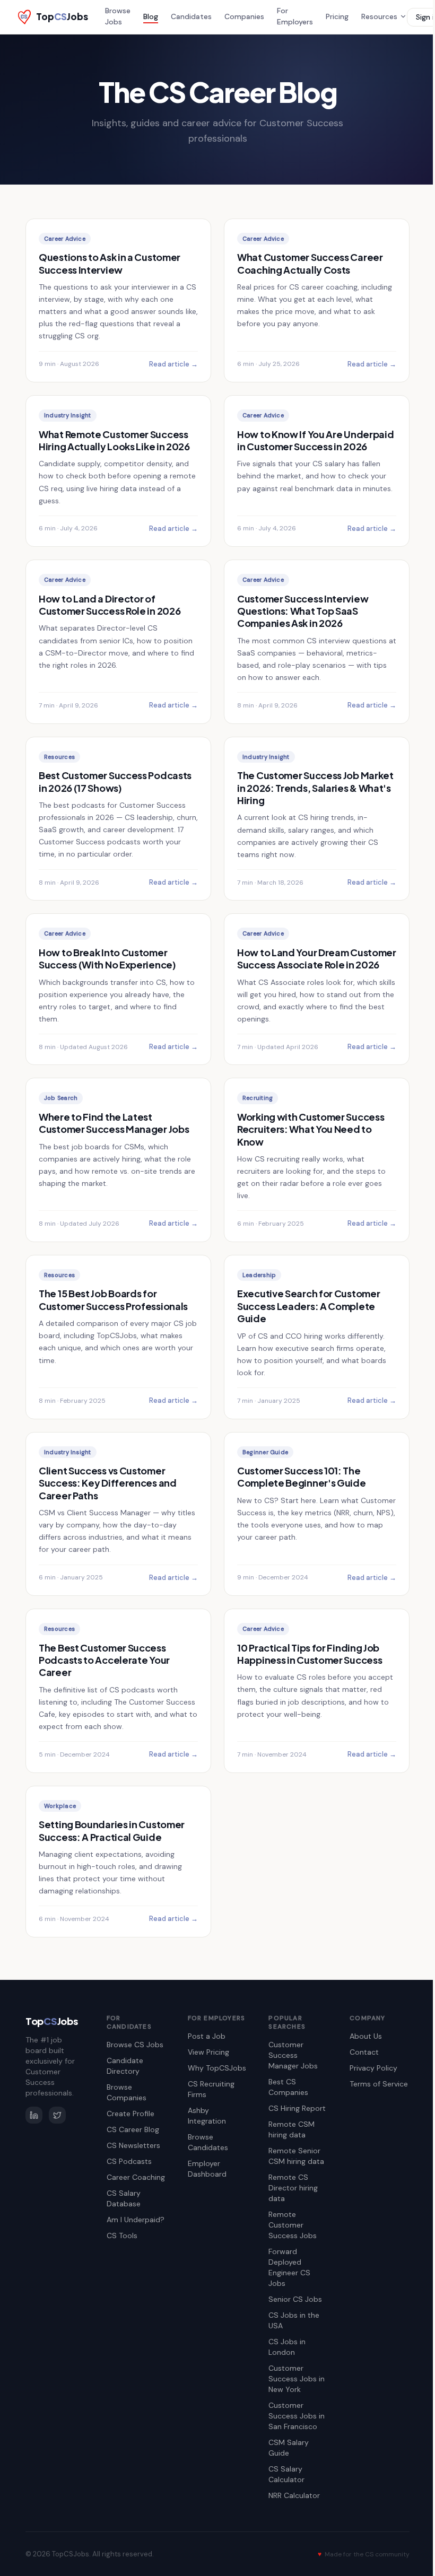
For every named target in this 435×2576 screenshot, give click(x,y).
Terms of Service (379, 2084)
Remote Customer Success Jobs (293, 2225)
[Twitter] (57, 2115)
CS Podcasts (129, 2161)
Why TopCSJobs (217, 2068)
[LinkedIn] (34, 2115)
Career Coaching (136, 2177)
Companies (244, 16)
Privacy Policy (373, 2068)
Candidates (191, 16)
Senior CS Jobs (295, 2299)
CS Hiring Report (297, 2108)
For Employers (295, 16)
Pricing (337, 16)
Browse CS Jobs (135, 2045)
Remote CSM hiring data (292, 2129)
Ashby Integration (207, 2116)
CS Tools (122, 2236)
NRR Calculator (294, 2495)
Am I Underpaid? (136, 2220)
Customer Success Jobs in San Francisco (297, 2416)
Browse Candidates (208, 2142)
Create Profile (130, 2114)
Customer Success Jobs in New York (297, 2379)
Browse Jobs (118, 16)
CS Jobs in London (287, 2347)
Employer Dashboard (207, 2169)
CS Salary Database (124, 2198)
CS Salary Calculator (286, 2474)
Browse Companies (127, 2092)
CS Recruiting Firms (211, 2089)
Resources (379, 16)
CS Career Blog (133, 2129)
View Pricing (208, 2052)
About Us (366, 2036)
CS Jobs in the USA (294, 2320)
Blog (151, 16)
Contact (364, 2052)
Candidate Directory (125, 2066)
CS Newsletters (133, 2145)
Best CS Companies (288, 2087)
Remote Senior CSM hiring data (296, 2156)
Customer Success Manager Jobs (293, 2055)
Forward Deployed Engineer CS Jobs (289, 2267)
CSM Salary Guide (289, 2448)
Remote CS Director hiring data (293, 2188)
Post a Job (207, 2036)
